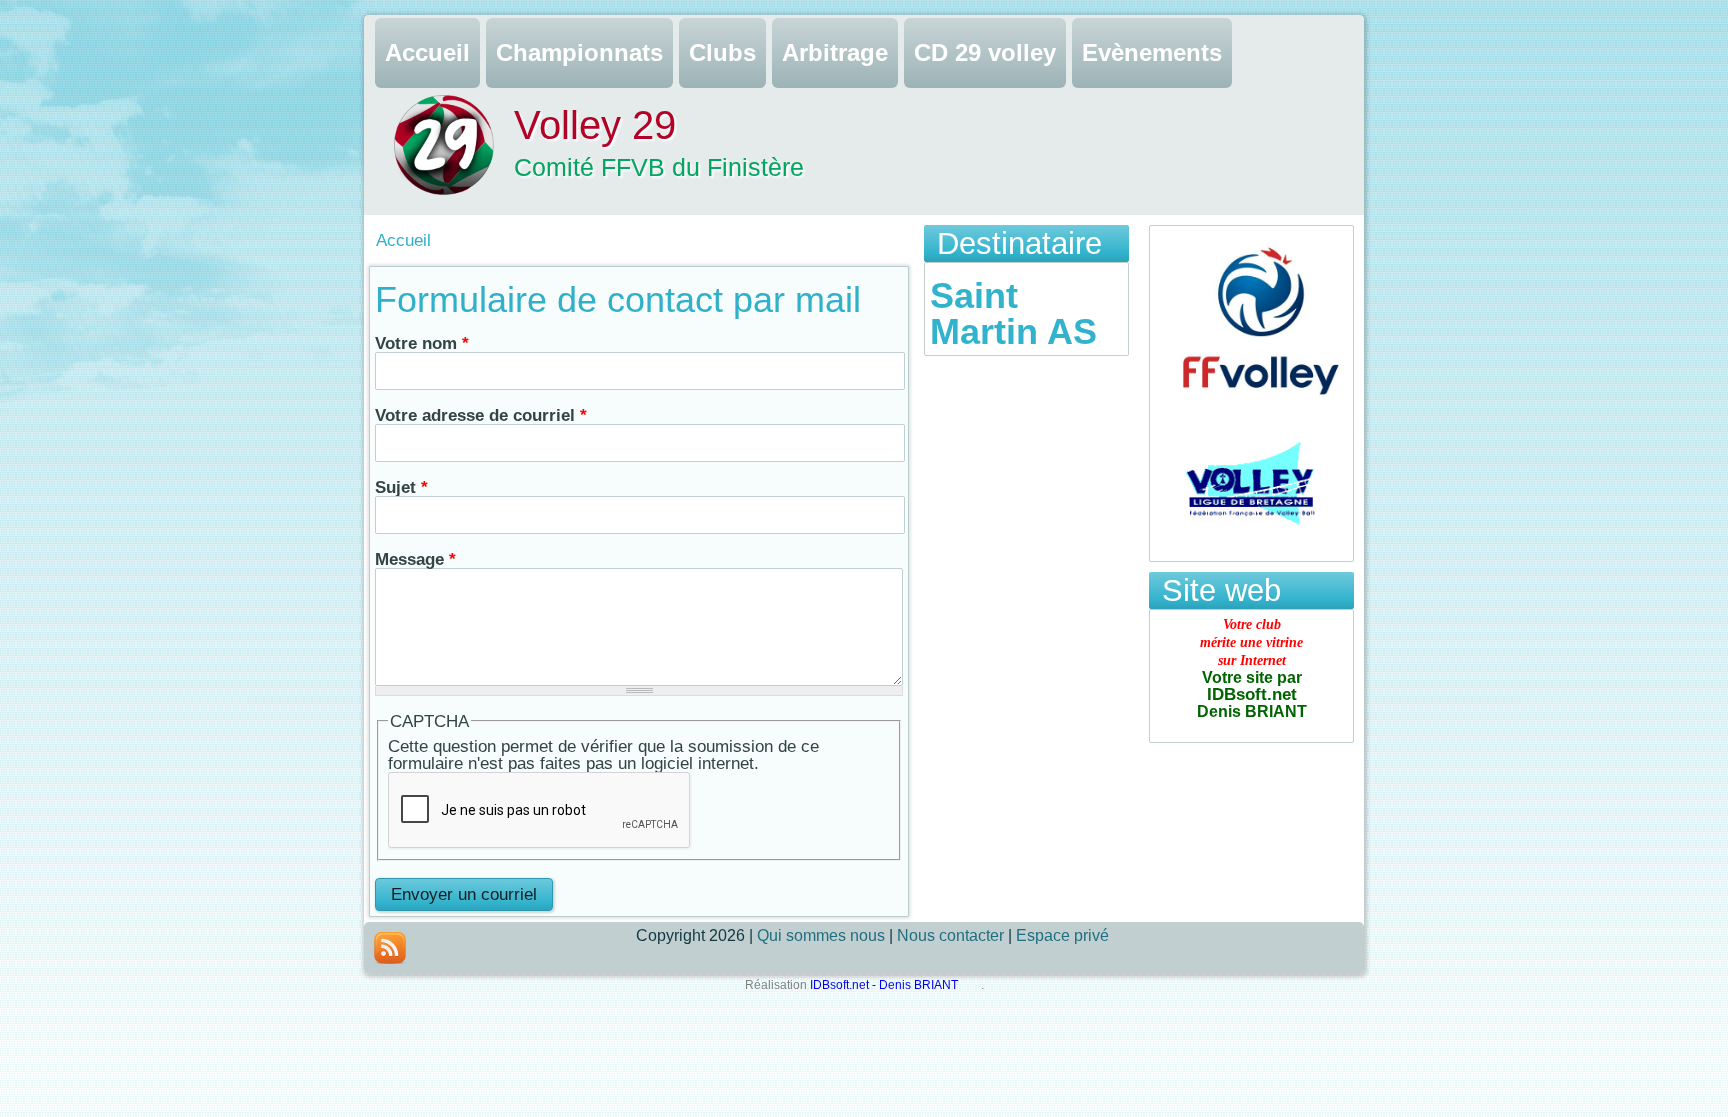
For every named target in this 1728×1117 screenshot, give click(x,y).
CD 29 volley (985, 52)
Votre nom (422, 343)
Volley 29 (595, 125)
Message (415, 559)
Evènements (1152, 52)
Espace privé (1062, 935)
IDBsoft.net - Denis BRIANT (885, 985)
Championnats (579, 52)
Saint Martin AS (1013, 313)
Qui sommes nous (821, 935)
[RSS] (390, 948)
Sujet (401, 487)
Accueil (427, 52)
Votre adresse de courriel (481, 415)
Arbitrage (835, 52)
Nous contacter (950, 935)
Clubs (722, 52)
